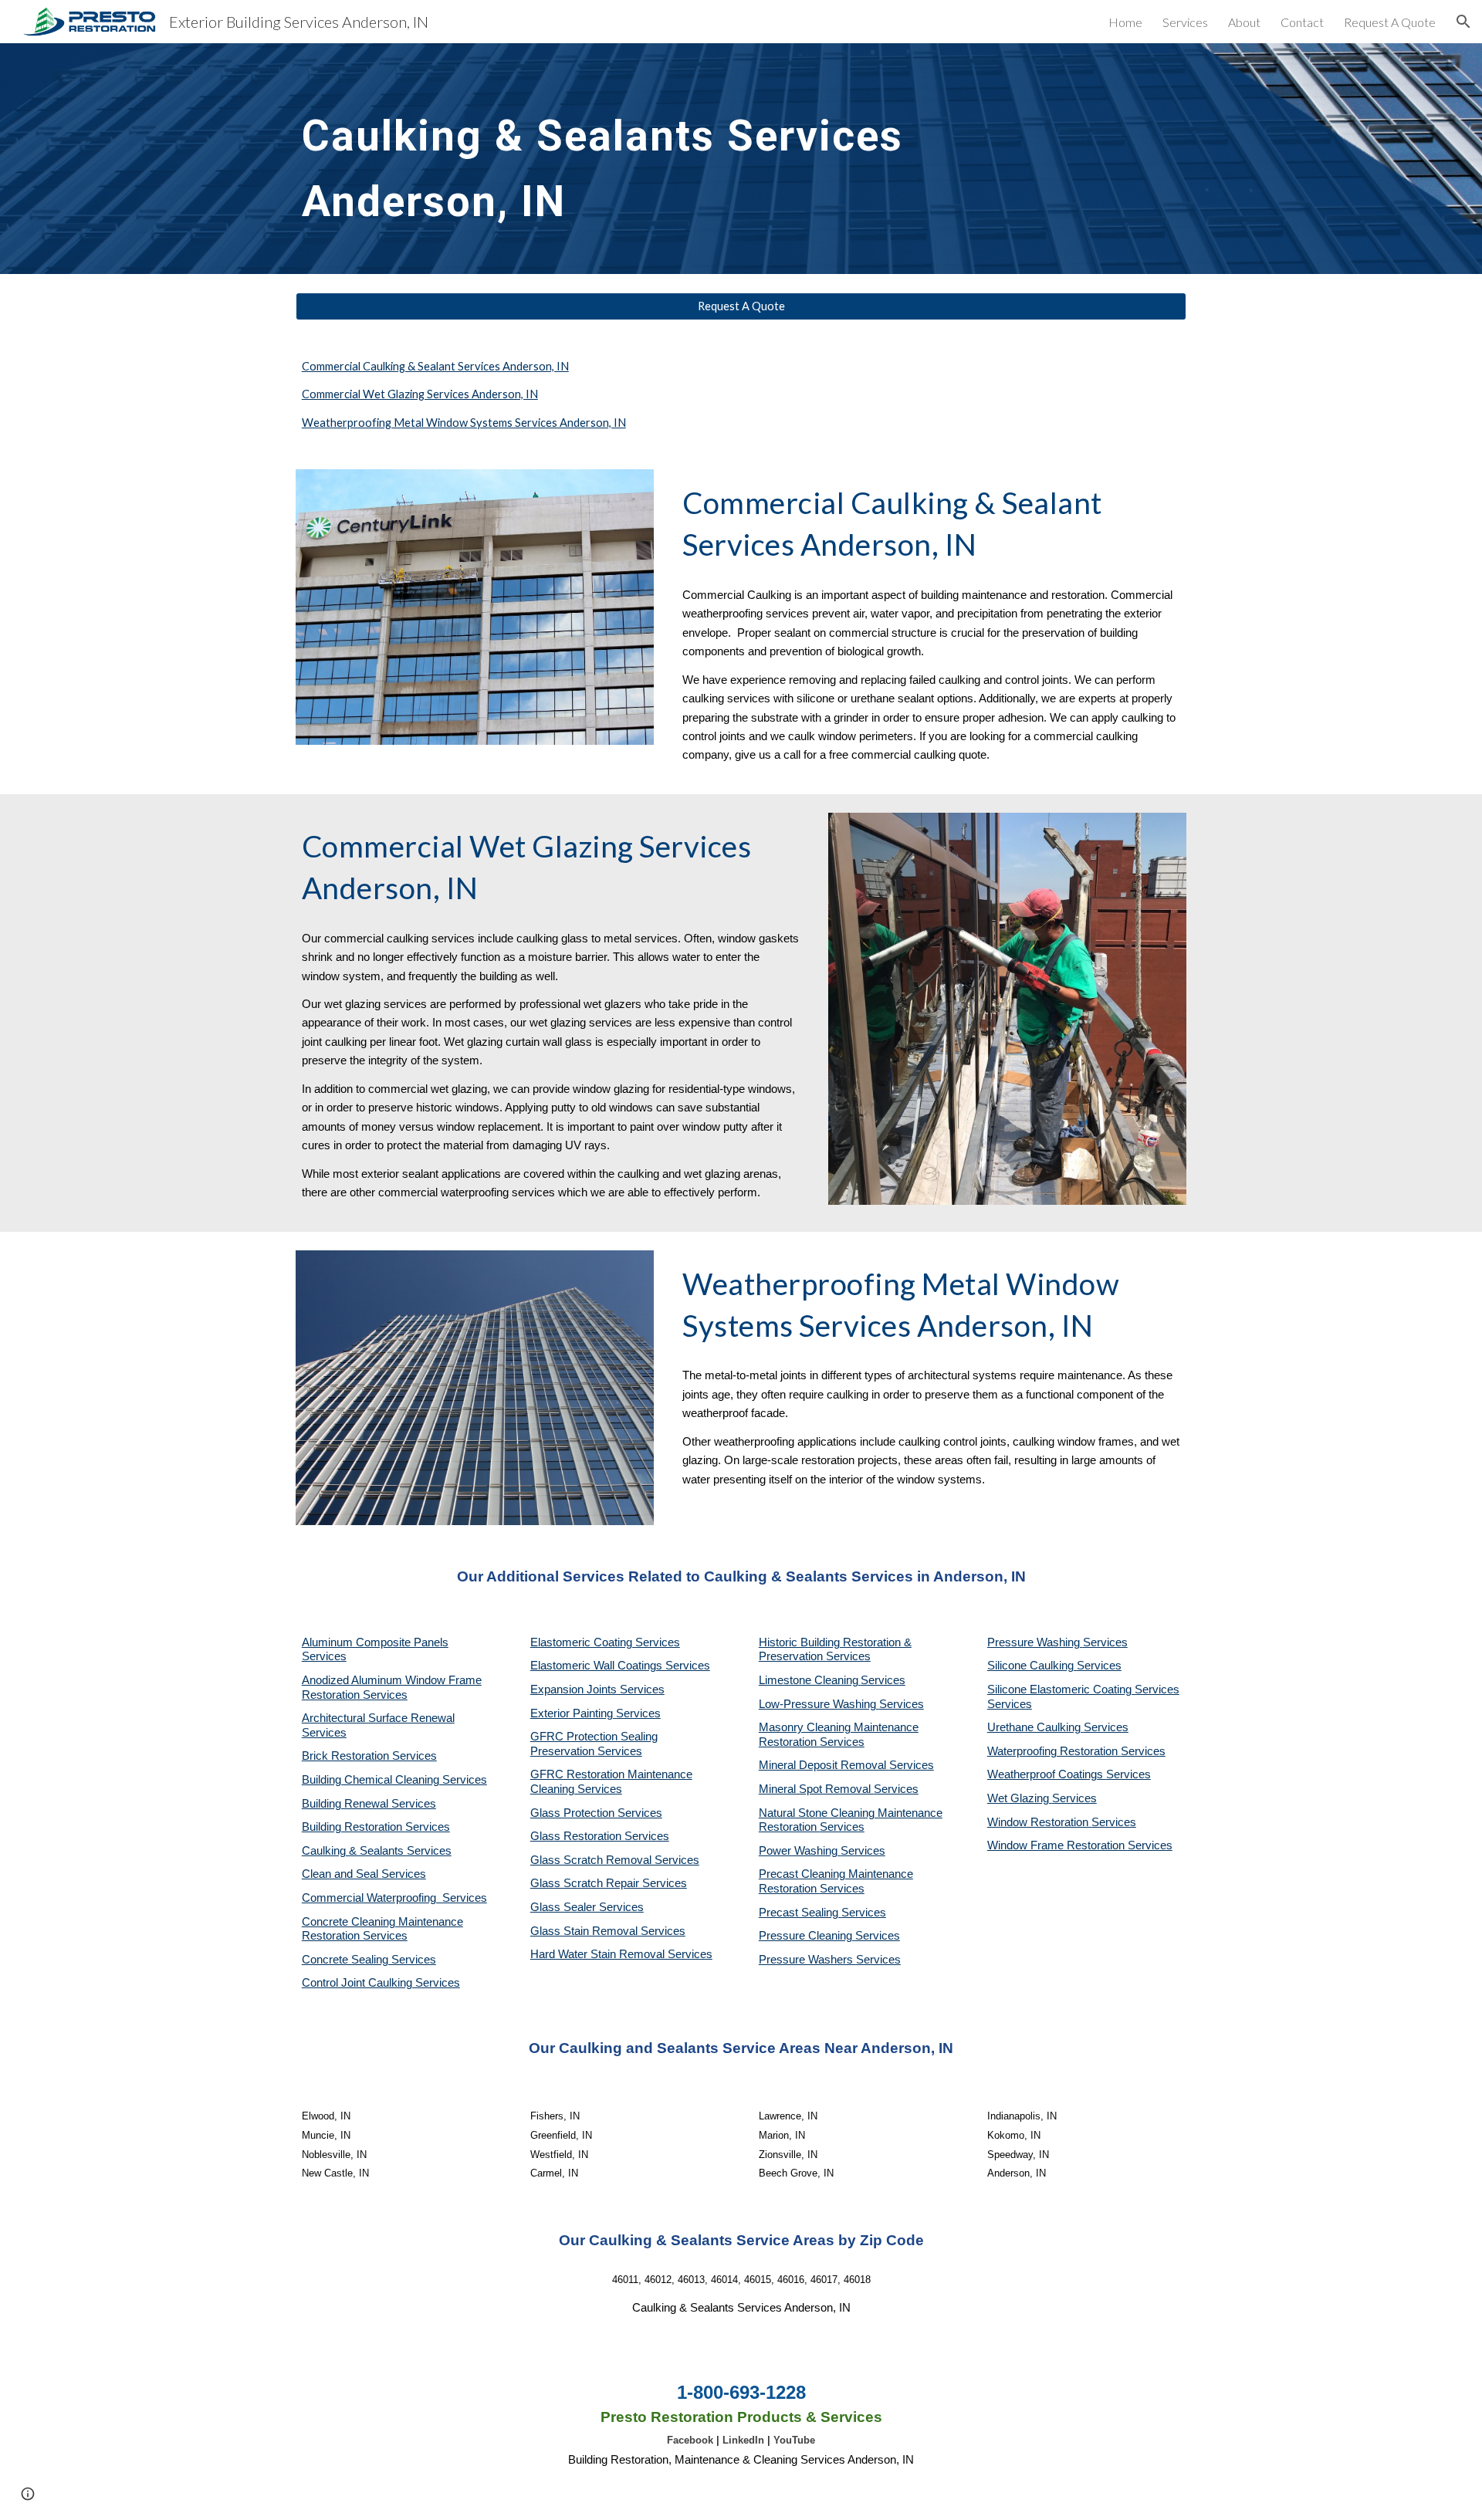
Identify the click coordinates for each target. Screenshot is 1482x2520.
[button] (1463, 22)
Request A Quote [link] (1390, 22)
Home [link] (1125, 22)
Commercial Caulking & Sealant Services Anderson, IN (435, 366)
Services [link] (1185, 22)
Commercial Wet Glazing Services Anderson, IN (420, 394)
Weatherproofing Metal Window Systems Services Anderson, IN (464, 423)
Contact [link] (1302, 22)
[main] (627, 159)
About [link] (1244, 22)
